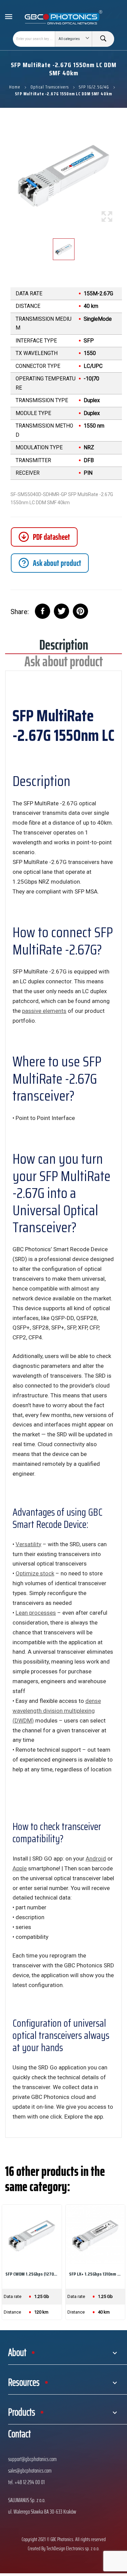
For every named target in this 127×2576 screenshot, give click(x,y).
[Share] (43, 611)
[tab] (50, 563)
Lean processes (36, 1613)
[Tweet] (61, 611)
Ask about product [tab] (64, 664)
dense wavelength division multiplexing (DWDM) (57, 1711)
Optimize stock (35, 1573)
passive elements (44, 1011)
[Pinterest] (80, 611)
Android (96, 1859)
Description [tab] (64, 647)
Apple (20, 1868)
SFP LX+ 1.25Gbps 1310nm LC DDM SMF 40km (96, 2274)
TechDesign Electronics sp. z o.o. (73, 2548)
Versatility (28, 1544)
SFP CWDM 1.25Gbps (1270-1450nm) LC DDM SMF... (32, 2274)
